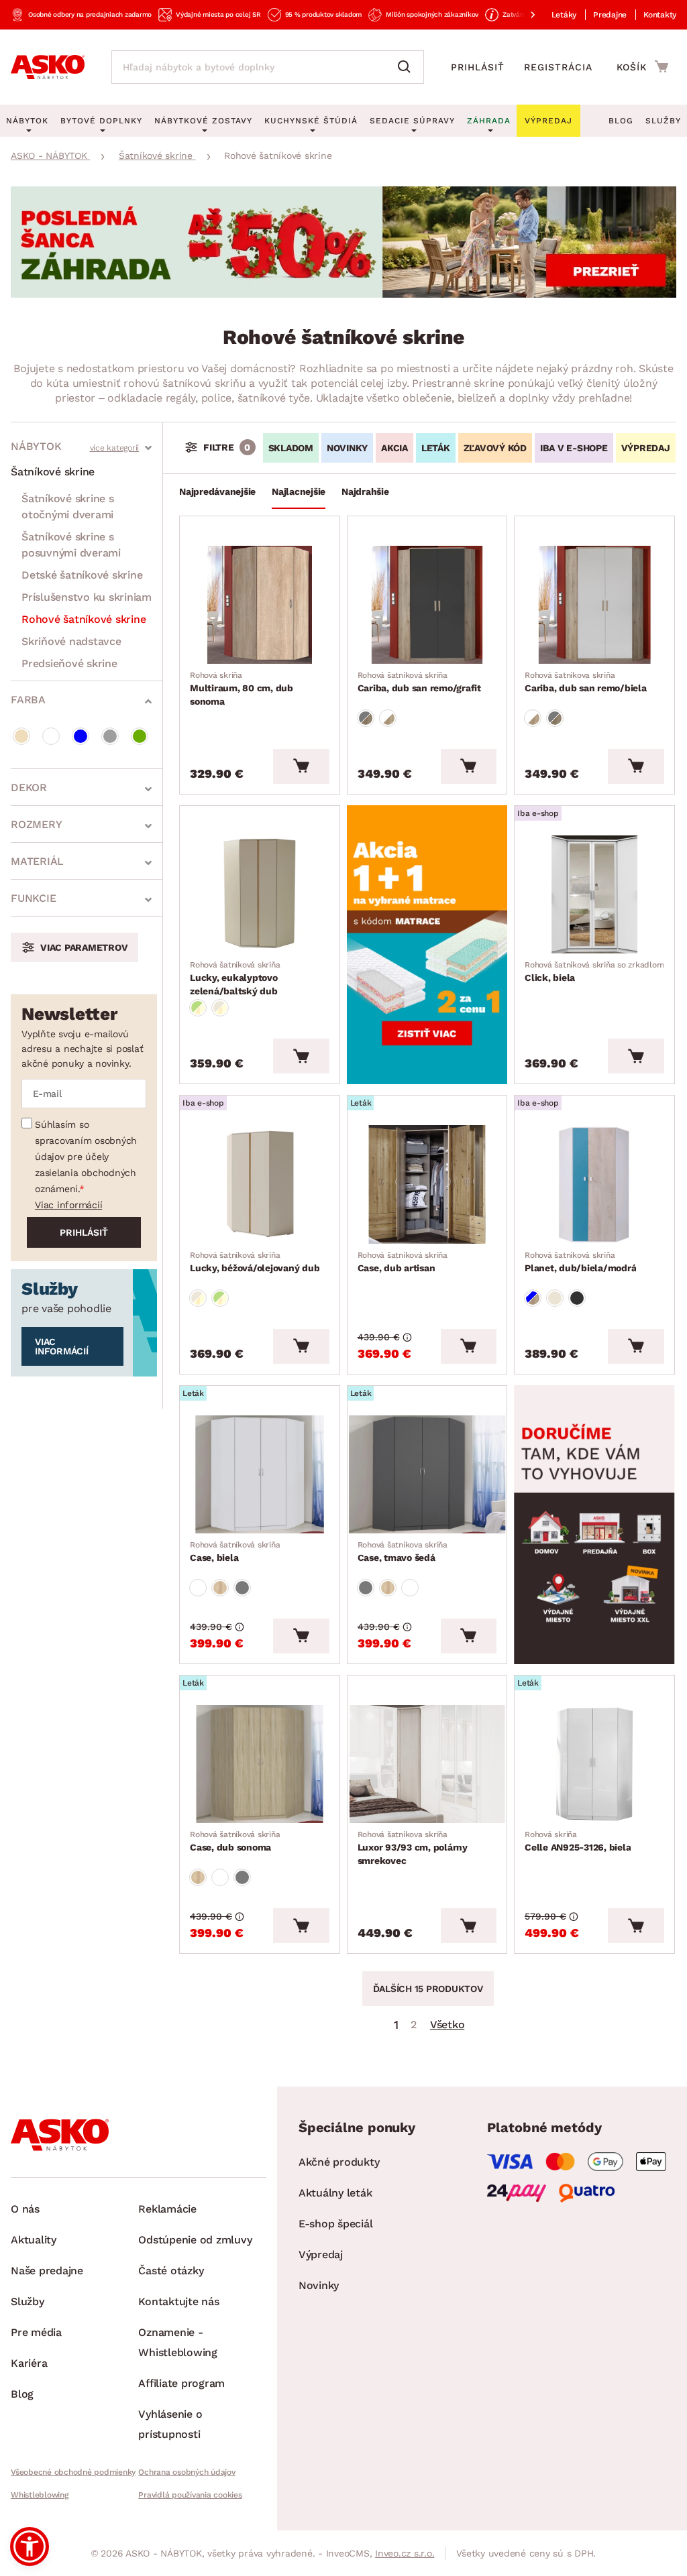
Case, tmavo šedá (403, 1552)
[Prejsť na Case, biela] (260, 1474)
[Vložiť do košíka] (301, 766)
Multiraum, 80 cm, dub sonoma (242, 689)
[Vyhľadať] (407, 67)
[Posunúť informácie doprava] (522, 15)
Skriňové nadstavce (71, 641)
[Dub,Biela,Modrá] (533, 1298)
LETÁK (436, 448)
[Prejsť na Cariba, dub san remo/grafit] (427, 605)
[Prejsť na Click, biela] (594, 894)
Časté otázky (171, 2271)
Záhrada (489, 121)
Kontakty (660, 15)
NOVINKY (347, 448)
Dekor (29, 787)
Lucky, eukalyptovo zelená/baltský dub (235, 978)
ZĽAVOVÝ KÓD (495, 448)
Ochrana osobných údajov (187, 2472)
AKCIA (394, 448)
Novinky (319, 2285)
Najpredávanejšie (217, 491)
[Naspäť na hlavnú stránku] (48, 67)
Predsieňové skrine (69, 663)
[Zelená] (140, 736)
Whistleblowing (40, 2495)
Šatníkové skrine (53, 472)
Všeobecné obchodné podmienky (73, 2472)
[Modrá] (81, 736)
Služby (663, 121)
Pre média (36, 2332)
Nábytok (36, 446)
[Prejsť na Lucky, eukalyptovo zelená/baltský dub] (260, 894)
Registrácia (558, 67)
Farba (28, 700)
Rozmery (36, 824)
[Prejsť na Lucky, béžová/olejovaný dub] (260, 1184)
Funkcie (33, 898)
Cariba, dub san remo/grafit (419, 682)
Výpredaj (321, 2255)
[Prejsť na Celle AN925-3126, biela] (594, 1764)
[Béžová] (21, 736)
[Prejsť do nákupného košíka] (642, 66)
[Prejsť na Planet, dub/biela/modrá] (594, 1184)
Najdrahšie (365, 491)
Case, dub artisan (403, 1262)
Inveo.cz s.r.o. (405, 2553)
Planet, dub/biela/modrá (580, 1262)
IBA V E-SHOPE (574, 448)
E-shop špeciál (336, 2224)
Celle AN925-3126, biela (578, 1841)
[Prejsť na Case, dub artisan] (427, 1184)
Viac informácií (68, 1205)
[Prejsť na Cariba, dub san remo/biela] (594, 605)
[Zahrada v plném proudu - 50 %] (343, 294)
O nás (25, 2209)
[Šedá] (110, 736)
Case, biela (235, 1552)
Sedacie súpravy (412, 121)
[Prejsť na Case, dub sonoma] (260, 1764)
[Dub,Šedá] (366, 718)
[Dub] (220, 1588)
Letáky (564, 15)
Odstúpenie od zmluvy (195, 2240)
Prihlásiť (478, 67)
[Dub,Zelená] (198, 1008)
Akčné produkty (339, 2162)
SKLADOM (291, 448)
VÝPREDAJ (646, 448)
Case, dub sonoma (235, 1841)
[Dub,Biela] (388, 718)
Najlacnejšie (299, 491)
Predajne (610, 15)
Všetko (447, 2025)
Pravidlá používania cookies (190, 2495)
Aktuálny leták (335, 2193)
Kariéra (29, 2363)
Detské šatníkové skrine (82, 575)
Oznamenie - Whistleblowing (178, 2342)
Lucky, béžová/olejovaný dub (255, 1262)
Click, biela (594, 972)
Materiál (37, 861)
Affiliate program (181, 2383)
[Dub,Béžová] (220, 1008)
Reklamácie (167, 2209)
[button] (30, 2546)
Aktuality (34, 2240)
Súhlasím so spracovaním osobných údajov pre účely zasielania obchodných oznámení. (86, 1157)
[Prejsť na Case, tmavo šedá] (427, 1474)
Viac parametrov (84, 947)
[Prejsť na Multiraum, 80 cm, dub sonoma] (260, 605)
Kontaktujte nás (178, 2301)
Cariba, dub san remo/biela (586, 682)
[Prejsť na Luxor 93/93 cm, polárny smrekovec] (427, 1764)
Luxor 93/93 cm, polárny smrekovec (413, 1848)
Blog (621, 121)
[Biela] (51, 736)
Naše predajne (47, 2271)
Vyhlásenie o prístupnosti (170, 2424)
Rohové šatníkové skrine (84, 619)
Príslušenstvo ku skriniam (87, 597)
